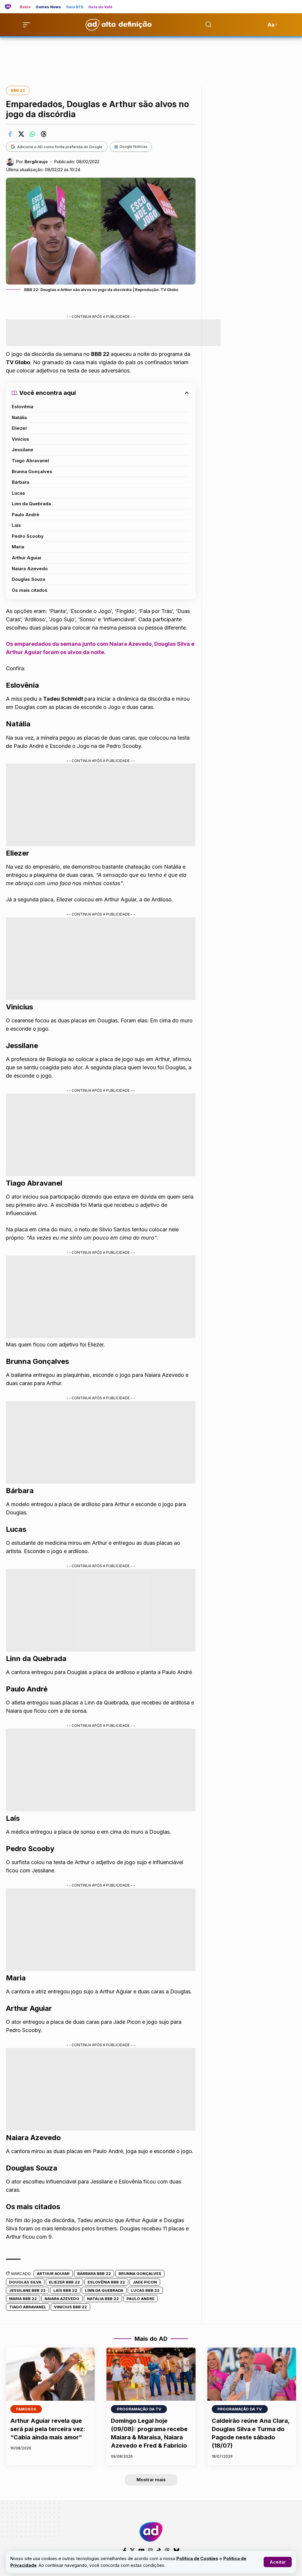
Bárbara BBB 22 (94, 2273)
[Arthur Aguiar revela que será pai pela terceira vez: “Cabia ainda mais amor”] (50, 2374)
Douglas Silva (25, 2282)
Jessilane (23, 450)
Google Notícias (133, 147)
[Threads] (167, 2551)
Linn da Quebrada (31, 504)
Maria (18, 547)
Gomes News (49, 7)
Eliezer (19, 428)
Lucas (18, 493)
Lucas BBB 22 (145, 2290)
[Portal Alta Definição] (151, 2532)
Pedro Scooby (28, 536)
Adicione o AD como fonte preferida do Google (60, 147)
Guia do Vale (100, 7)
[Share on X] (21, 134)
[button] (278, 2562)
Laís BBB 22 (65, 2290)
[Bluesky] (176, 2551)
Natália (19, 417)
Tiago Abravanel (30, 461)
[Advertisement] (151, 58)
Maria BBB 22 (23, 2299)
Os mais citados (30, 590)
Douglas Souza (28, 579)
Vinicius (20, 439)
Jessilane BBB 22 (27, 2290)
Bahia (25, 7)
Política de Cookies (197, 2558)
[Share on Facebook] (10, 134)
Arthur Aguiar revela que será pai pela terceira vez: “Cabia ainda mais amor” (48, 2429)
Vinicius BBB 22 (70, 2307)
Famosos (26, 2409)
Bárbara (20, 482)
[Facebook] (125, 2551)
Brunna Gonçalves (32, 471)
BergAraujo (36, 162)
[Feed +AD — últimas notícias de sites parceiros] (10, 6)
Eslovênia (23, 407)
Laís (16, 525)
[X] (132, 2551)
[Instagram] (150, 2551)
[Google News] (142, 2551)
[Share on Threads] (44, 134)
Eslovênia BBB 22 (106, 2282)
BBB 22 (18, 90)
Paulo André (26, 515)
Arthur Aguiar (27, 558)
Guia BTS (75, 7)
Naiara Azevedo (30, 569)
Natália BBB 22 (103, 2299)
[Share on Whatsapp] (32, 134)
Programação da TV (139, 2409)
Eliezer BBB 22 (64, 2282)
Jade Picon (145, 2282)
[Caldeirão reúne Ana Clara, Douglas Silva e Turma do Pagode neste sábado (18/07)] (252, 2374)
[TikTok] (159, 2551)
